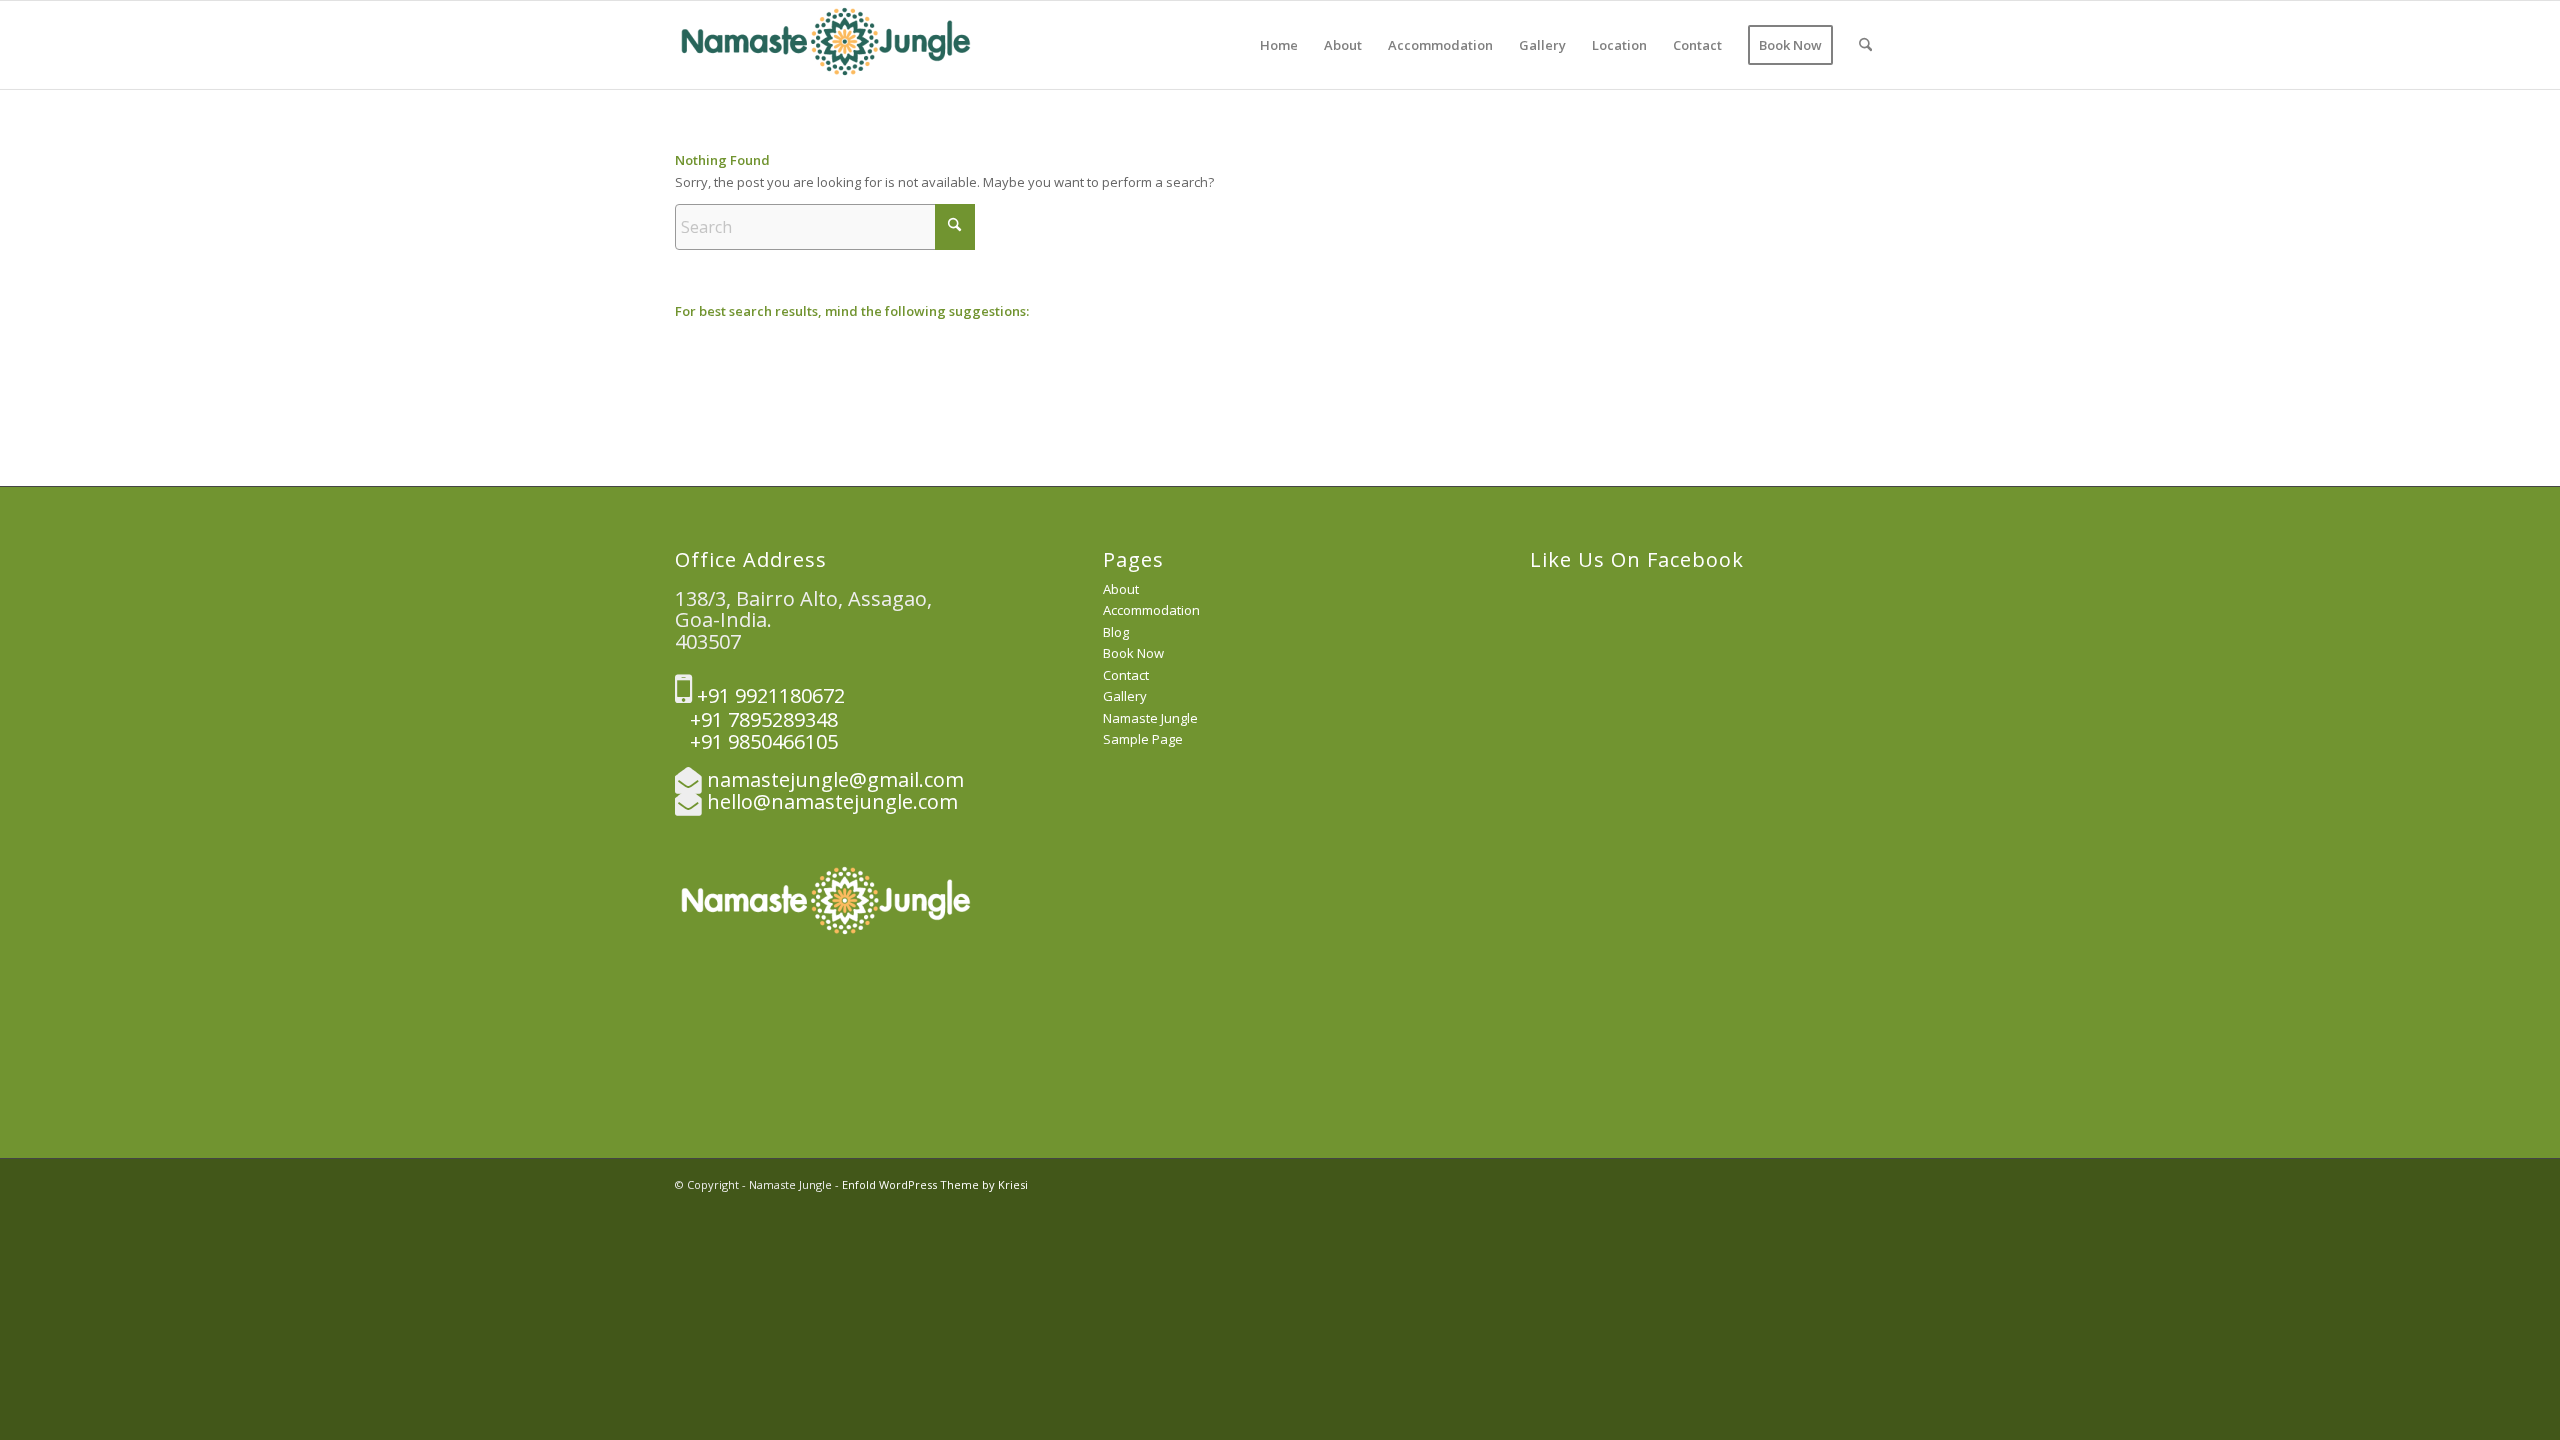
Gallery (1125, 696)
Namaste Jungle (1150, 718)
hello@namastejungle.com (832, 801)
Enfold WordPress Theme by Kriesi (935, 1184)
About (1121, 589)
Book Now (1133, 653)
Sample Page (1143, 739)
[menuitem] (1279, 45)
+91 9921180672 (768, 695)
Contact (1126, 675)
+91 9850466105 (756, 741)
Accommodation (1151, 610)
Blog (1116, 632)
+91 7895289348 (756, 719)
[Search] (1865, 45)
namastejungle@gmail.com (835, 779)
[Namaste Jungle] (825, 45)
